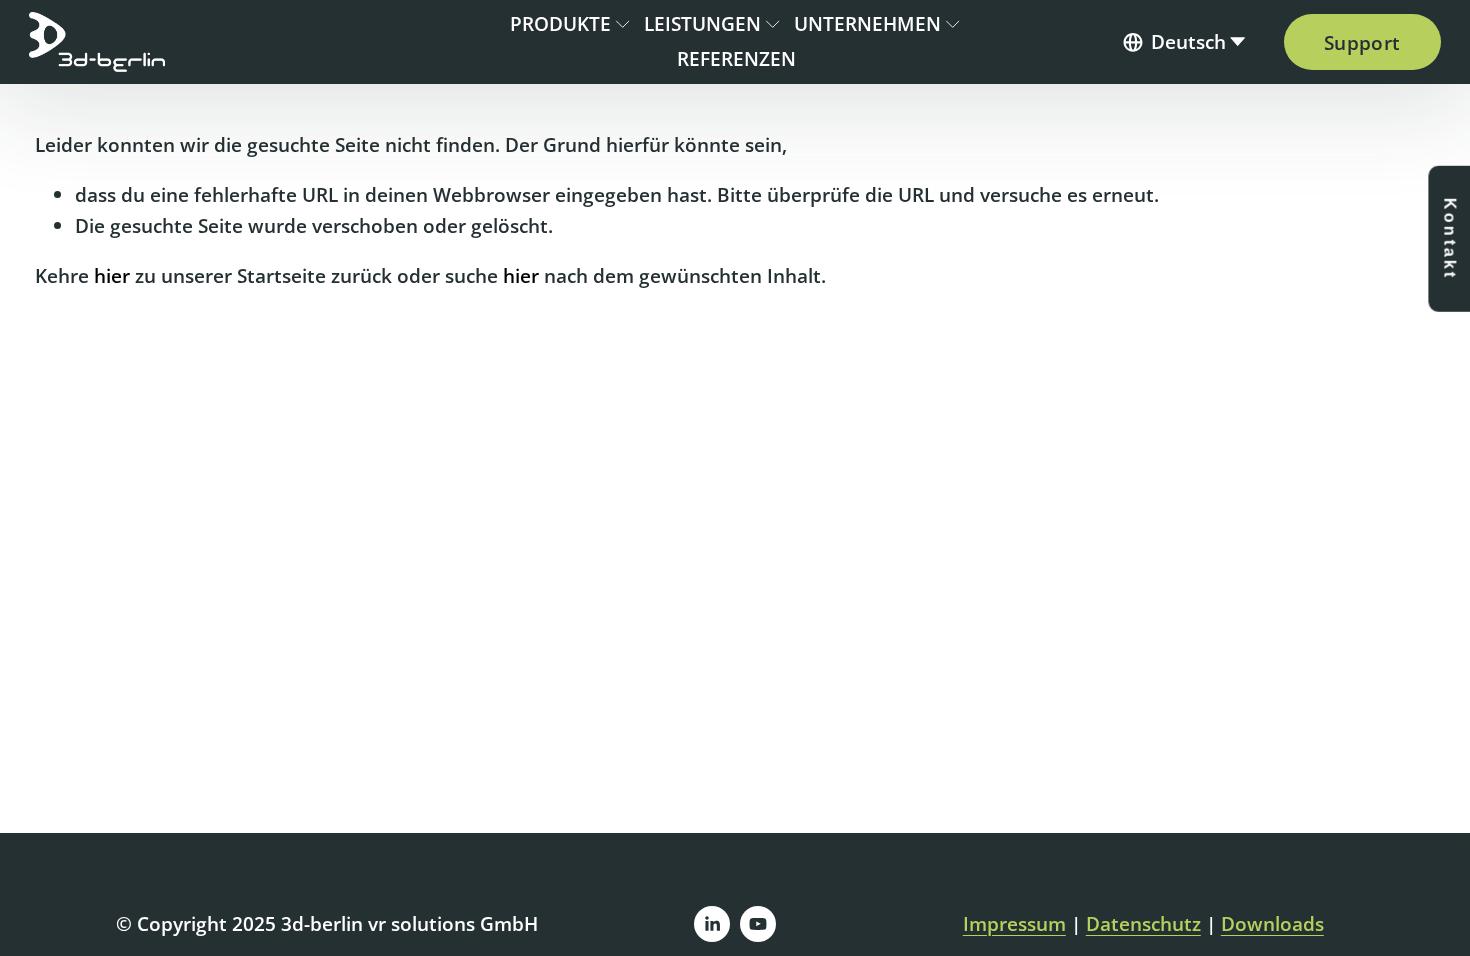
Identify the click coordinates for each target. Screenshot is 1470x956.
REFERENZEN (736, 58)
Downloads (1272, 923)
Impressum (1014, 923)
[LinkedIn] (712, 924)
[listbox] (1185, 42)
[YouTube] (758, 924)
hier (112, 275)
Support (1362, 42)
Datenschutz (1143, 923)
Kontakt (1449, 239)
